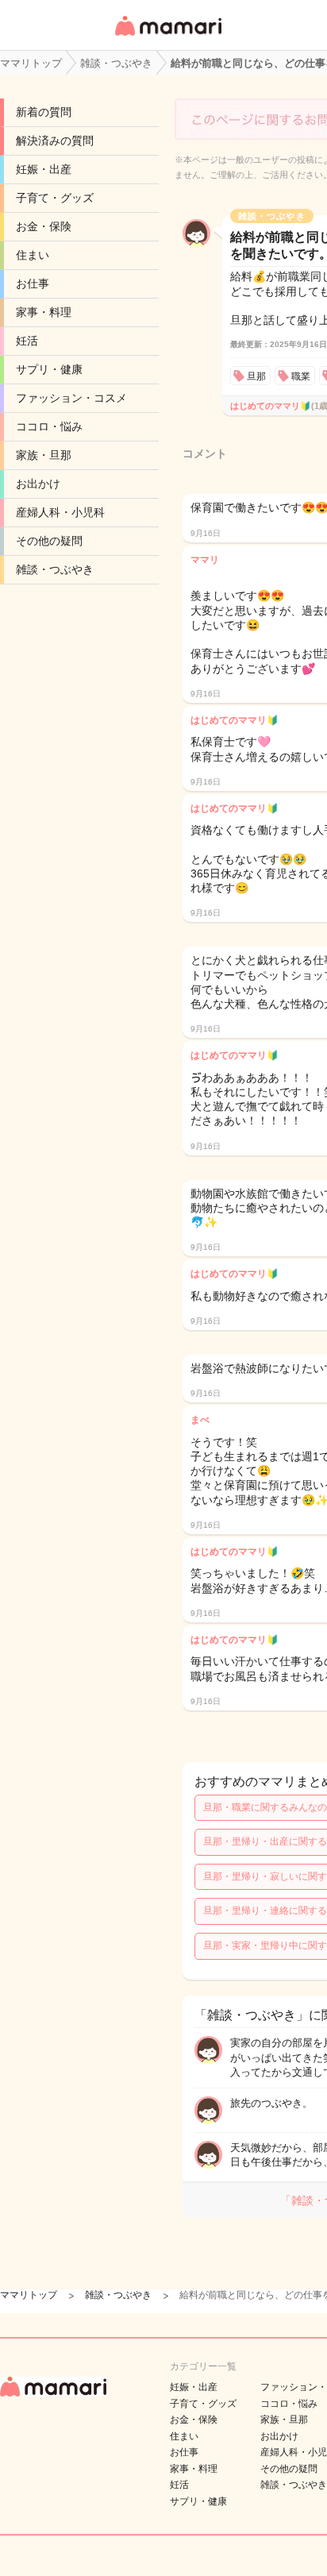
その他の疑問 (49, 541)
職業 (301, 376)
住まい (33, 255)
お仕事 (33, 283)
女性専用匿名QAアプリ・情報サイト (167, 37)
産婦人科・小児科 (60, 512)
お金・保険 (44, 226)
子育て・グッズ (55, 198)
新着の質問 (44, 112)
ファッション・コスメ (71, 398)
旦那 (256, 376)
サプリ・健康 (49, 369)
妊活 (27, 341)
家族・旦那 (44, 455)
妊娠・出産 (44, 169)
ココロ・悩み (49, 426)
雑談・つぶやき (55, 569)
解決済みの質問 (55, 141)
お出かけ (38, 484)
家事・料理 (44, 312)
